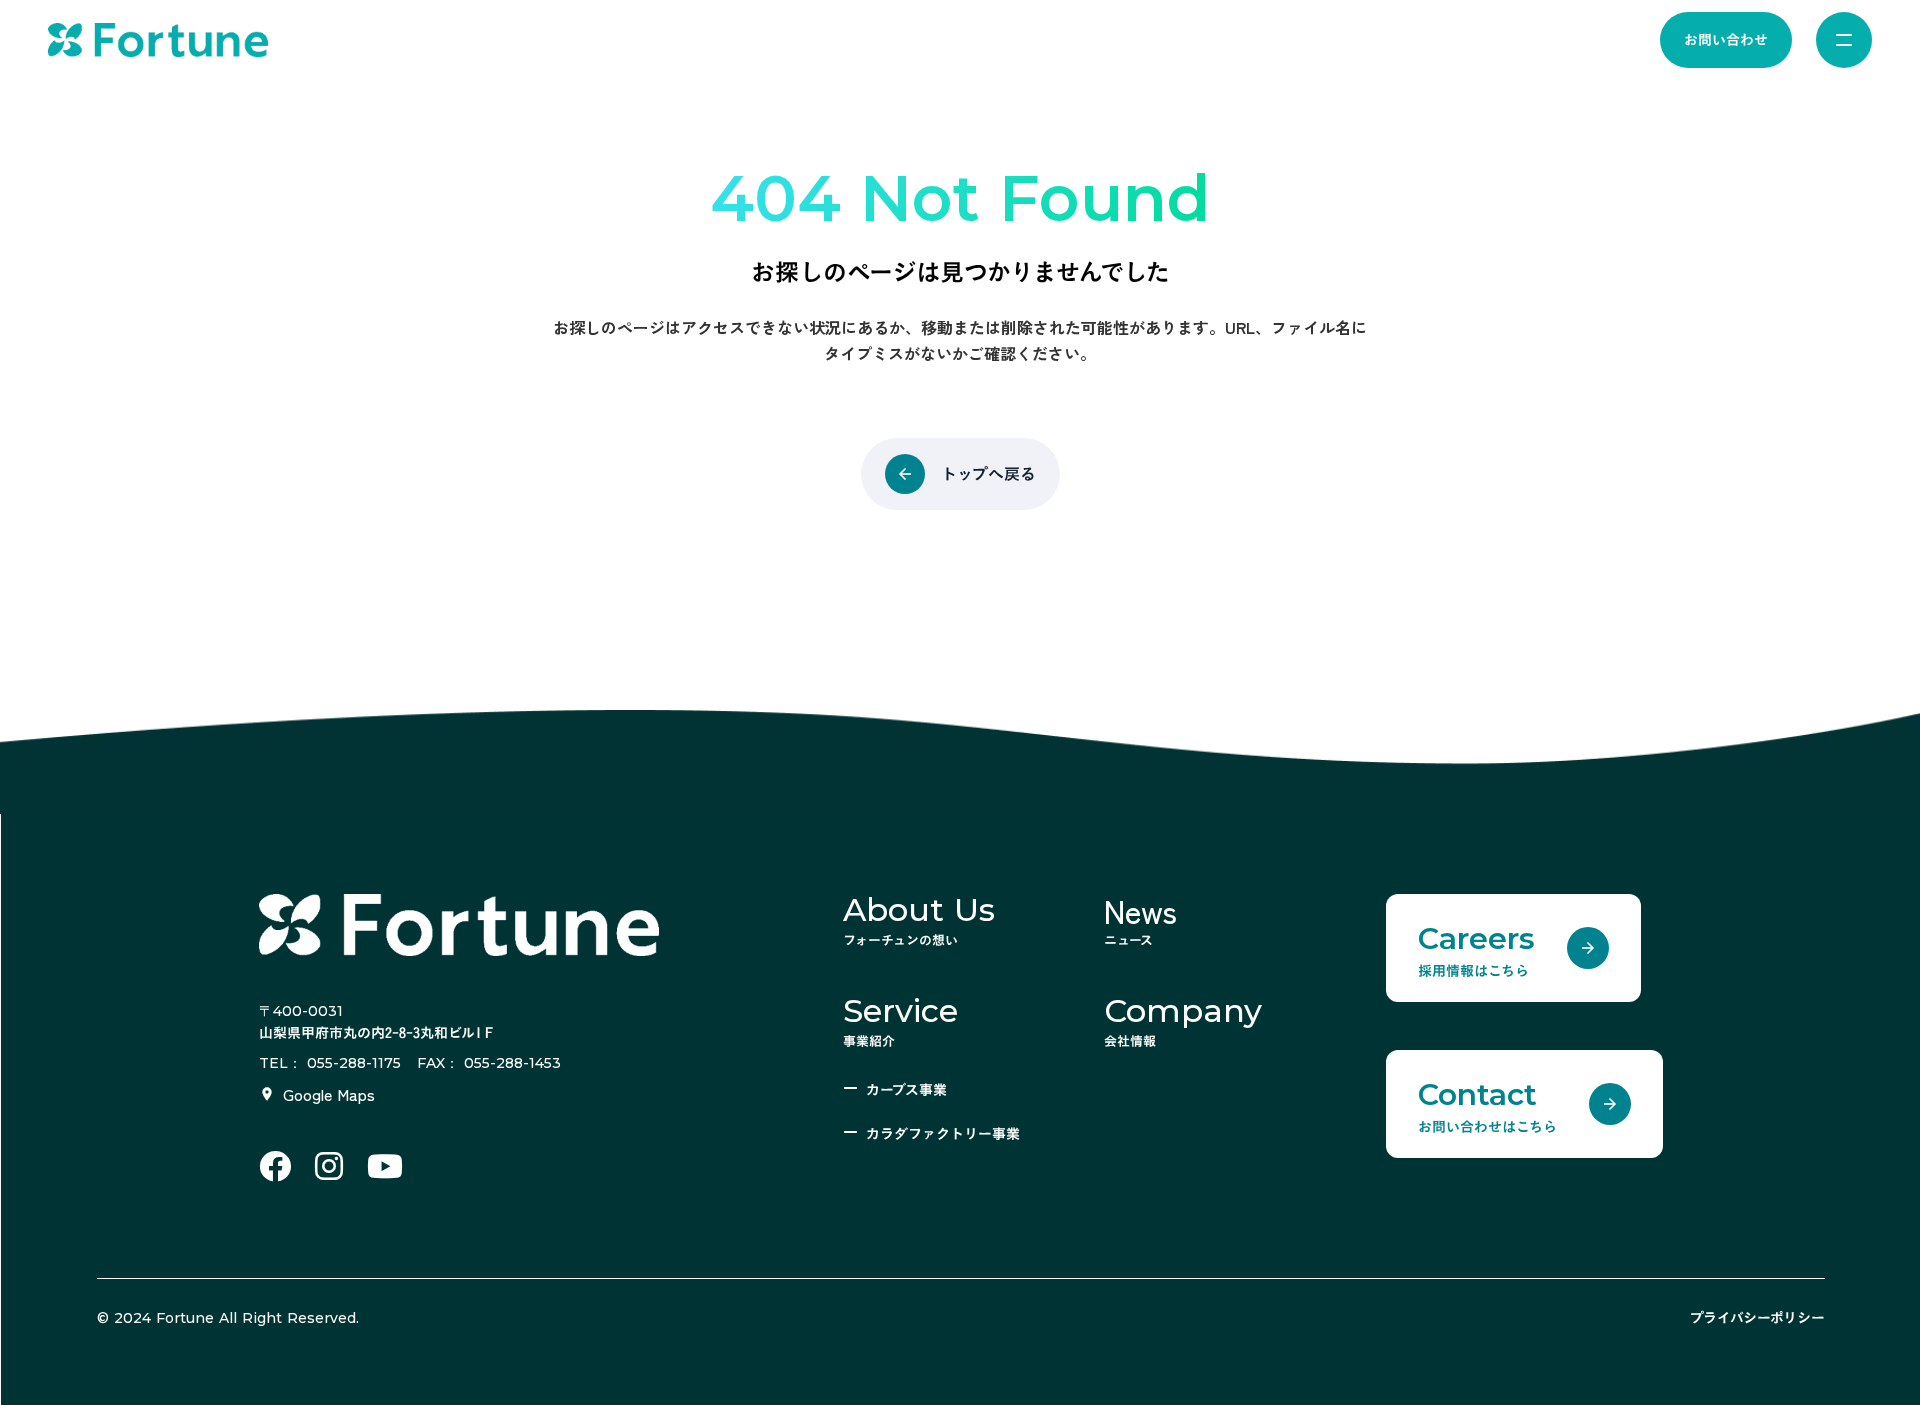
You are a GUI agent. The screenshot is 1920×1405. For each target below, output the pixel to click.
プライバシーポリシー (1757, 1318)
